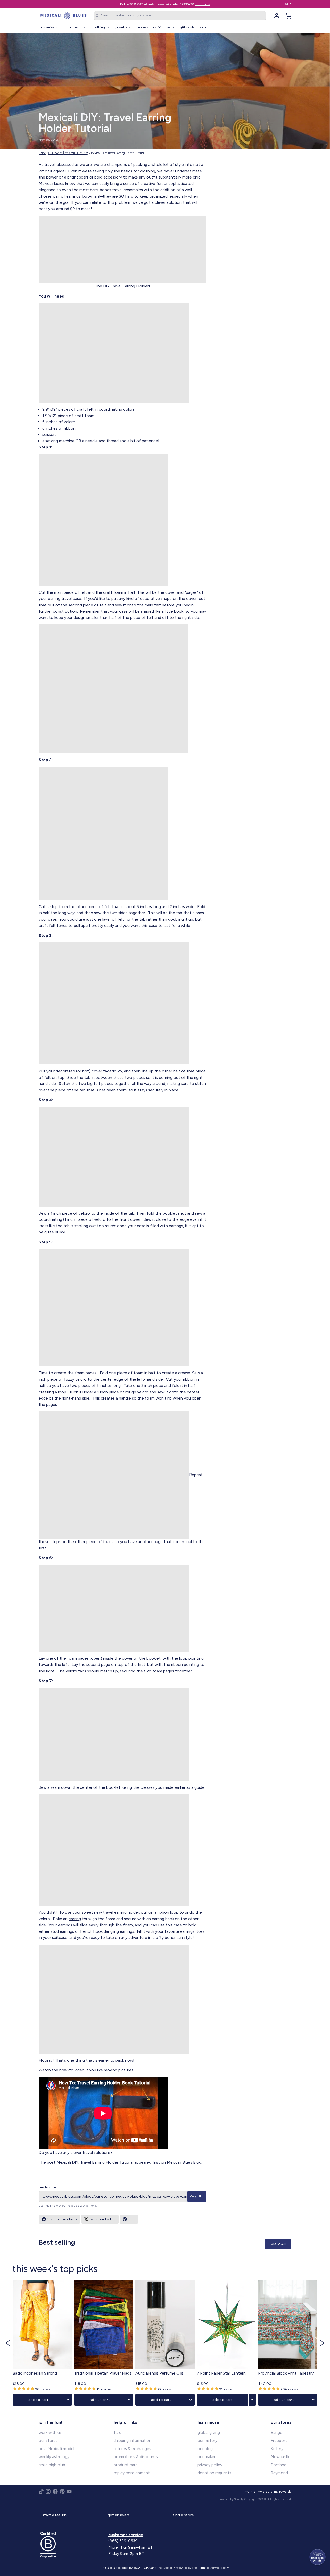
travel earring (115, 1912)
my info (250, 2491)
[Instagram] (48, 2492)
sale (203, 27)
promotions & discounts (136, 2457)
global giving (209, 2432)
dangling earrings (119, 1931)
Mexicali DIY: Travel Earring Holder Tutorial (95, 2162)
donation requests (214, 2473)
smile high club (52, 2465)
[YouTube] (69, 2492)
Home (42, 153)
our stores (48, 2440)
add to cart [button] (38, 2399)
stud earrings (62, 1931)
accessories (147, 27)
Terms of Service (209, 2568)
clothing (99, 27)
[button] (8, 2343)
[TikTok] (41, 2492)
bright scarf (78, 177)
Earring (129, 286)
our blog (205, 2449)
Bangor (277, 2432)
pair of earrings (67, 196)
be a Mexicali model (56, 2449)
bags (171, 27)
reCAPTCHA (142, 2568)
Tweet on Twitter (102, 2219)
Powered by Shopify (231, 2499)
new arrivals (48, 27)
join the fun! (50, 2422)
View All (278, 2244)
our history (207, 2440)
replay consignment (132, 2473)
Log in (287, 4)
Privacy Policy (182, 2568)
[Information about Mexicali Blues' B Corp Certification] (73, 2545)
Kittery (277, 2449)
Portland (279, 2465)
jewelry (121, 27)
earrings (65, 1925)
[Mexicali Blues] (63, 16)
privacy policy (210, 2465)
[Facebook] (55, 2492)
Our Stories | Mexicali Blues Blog (68, 153)
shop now (203, 4)
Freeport (279, 2440)
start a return (54, 2515)
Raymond (279, 2473)
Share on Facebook (62, 2219)
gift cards (187, 27)
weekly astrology (54, 2457)
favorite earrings (179, 1931)
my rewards (283, 2491)
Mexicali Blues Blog (184, 2162)
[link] (42, 2343)
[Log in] (275, 16)
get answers (119, 2515)
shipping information (133, 2440)
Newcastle (281, 2457)
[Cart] (286, 16)
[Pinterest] (62, 2492)
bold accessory (108, 177)
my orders (265, 2491)
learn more (208, 2422)
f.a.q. (118, 2432)
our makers (207, 2457)
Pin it (131, 2219)
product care (126, 2465)
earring (54, 599)
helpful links (125, 2422)
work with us (50, 2432)
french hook (91, 1931)
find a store (183, 2515)
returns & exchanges (132, 2449)
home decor (72, 27)
